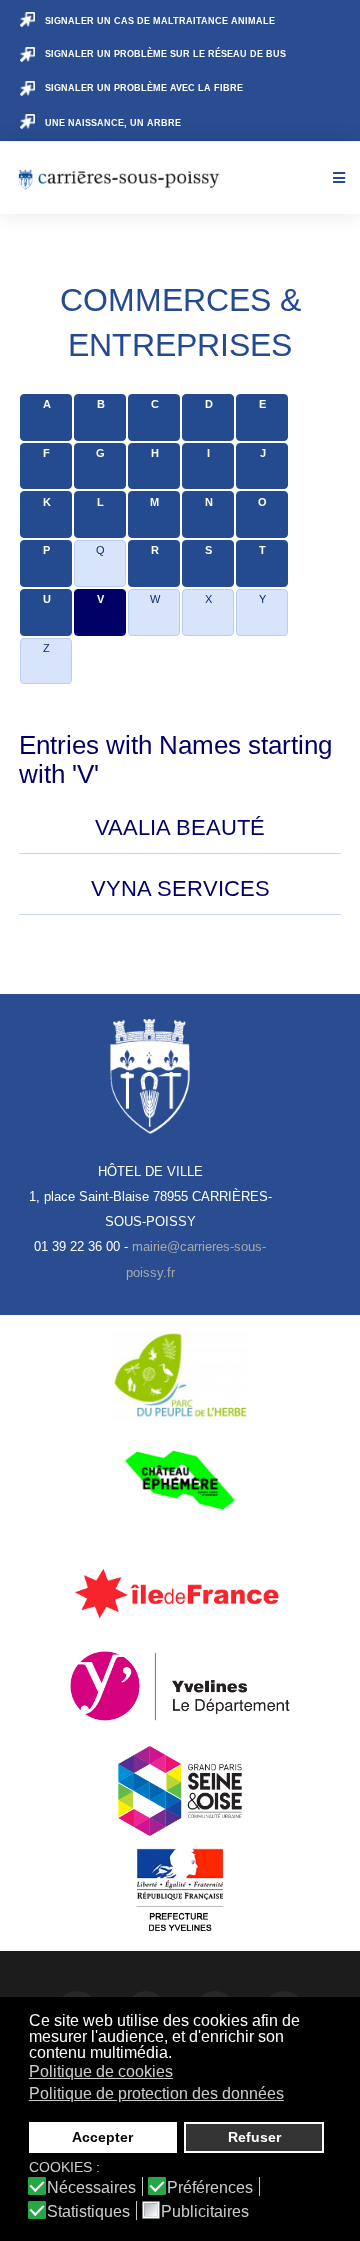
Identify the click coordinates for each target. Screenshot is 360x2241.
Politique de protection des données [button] (156, 2093)
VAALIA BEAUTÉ (180, 827)
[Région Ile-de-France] (180, 1593)
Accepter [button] (102, 2137)
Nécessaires (91, 2188)
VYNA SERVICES (180, 888)
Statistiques (88, 2212)
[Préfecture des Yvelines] (180, 1891)
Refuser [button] (254, 2137)
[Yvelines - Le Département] (180, 1686)
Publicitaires (205, 2212)
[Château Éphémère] (180, 1480)
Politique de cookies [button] (101, 2071)
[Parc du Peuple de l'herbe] (180, 1375)
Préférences (210, 2188)
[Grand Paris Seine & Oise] (180, 1791)
